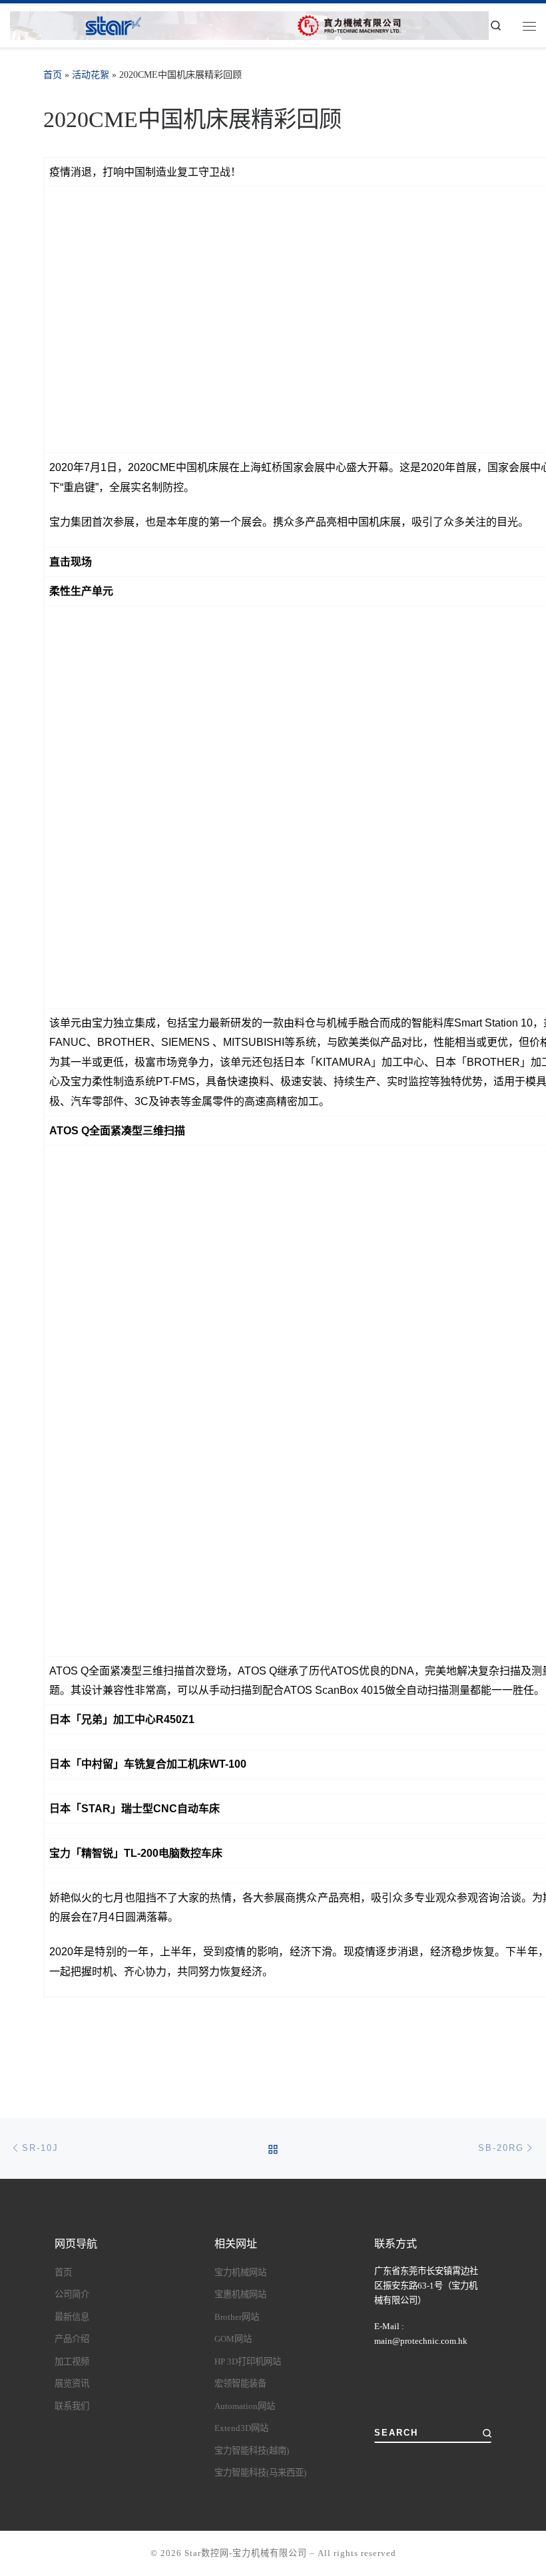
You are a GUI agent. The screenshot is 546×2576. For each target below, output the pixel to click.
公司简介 (72, 2294)
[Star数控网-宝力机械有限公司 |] (249, 24)
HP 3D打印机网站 (248, 2361)
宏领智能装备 (240, 2383)
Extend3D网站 (241, 2428)
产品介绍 (72, 2339)
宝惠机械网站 (240, 2294)
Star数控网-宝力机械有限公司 (246, 2553)
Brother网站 (237, 2317)
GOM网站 (233, 2339)
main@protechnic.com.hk (421, 2341)
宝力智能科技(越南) (252, 2451)
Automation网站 (245, 2406)
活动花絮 (91, 75)
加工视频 (72, 2361)
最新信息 (72, 2317)
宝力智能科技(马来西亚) (260, 2473)
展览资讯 (72, 2383)
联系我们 (72, 2406)
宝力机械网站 (240, 2272)
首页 (53, 75)
